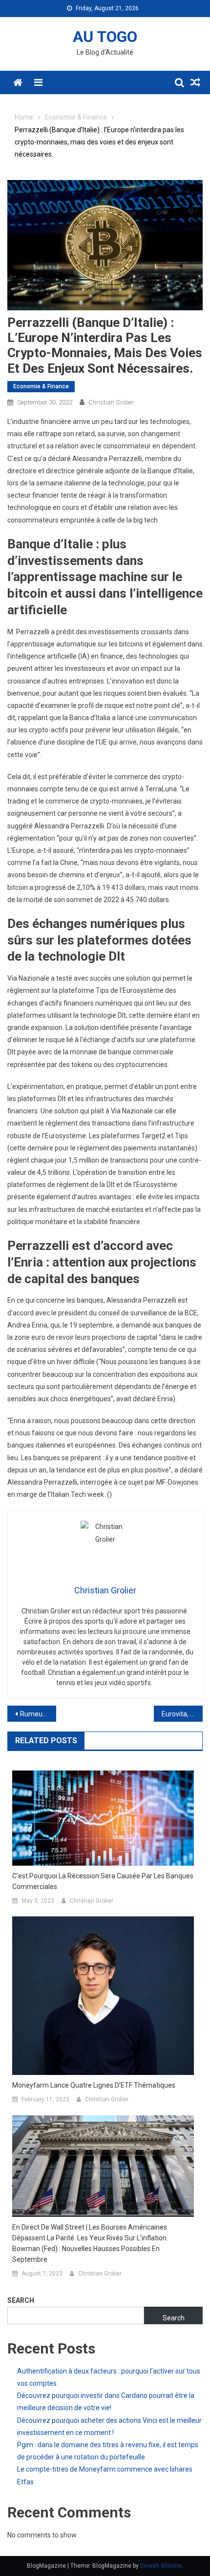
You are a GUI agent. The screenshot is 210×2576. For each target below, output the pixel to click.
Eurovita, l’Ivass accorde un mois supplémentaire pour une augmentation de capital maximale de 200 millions (182, 1714)
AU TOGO (105, 37)
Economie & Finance (41, 386)
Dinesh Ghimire (161, 2566)
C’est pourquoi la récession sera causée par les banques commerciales (103, 1881)
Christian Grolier (111, 402)
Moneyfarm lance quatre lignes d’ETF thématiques (94, 2085)
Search (21, 2300)
